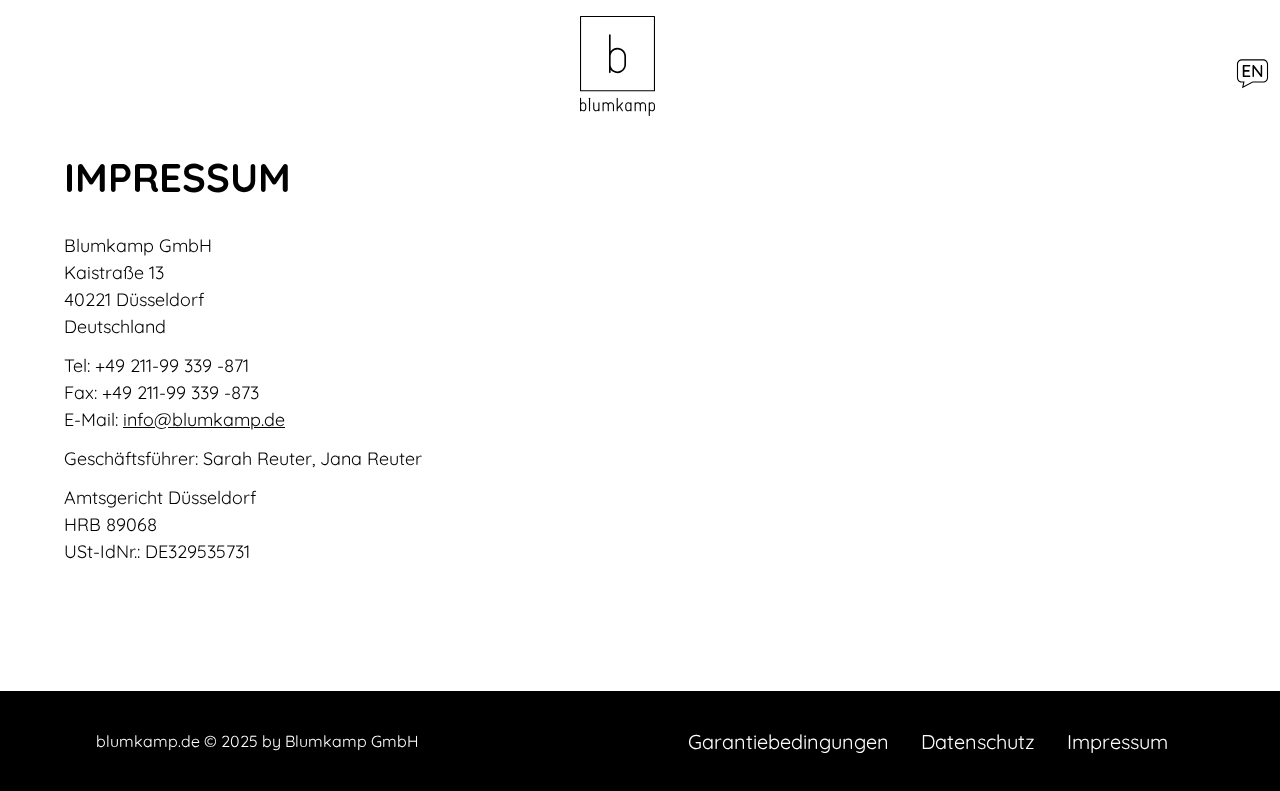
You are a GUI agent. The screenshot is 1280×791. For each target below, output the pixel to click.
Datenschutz (978, 741)
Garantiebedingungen (788, 741)
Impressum (1117, 741)
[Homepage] (617, 68)
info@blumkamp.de (204, 419)
